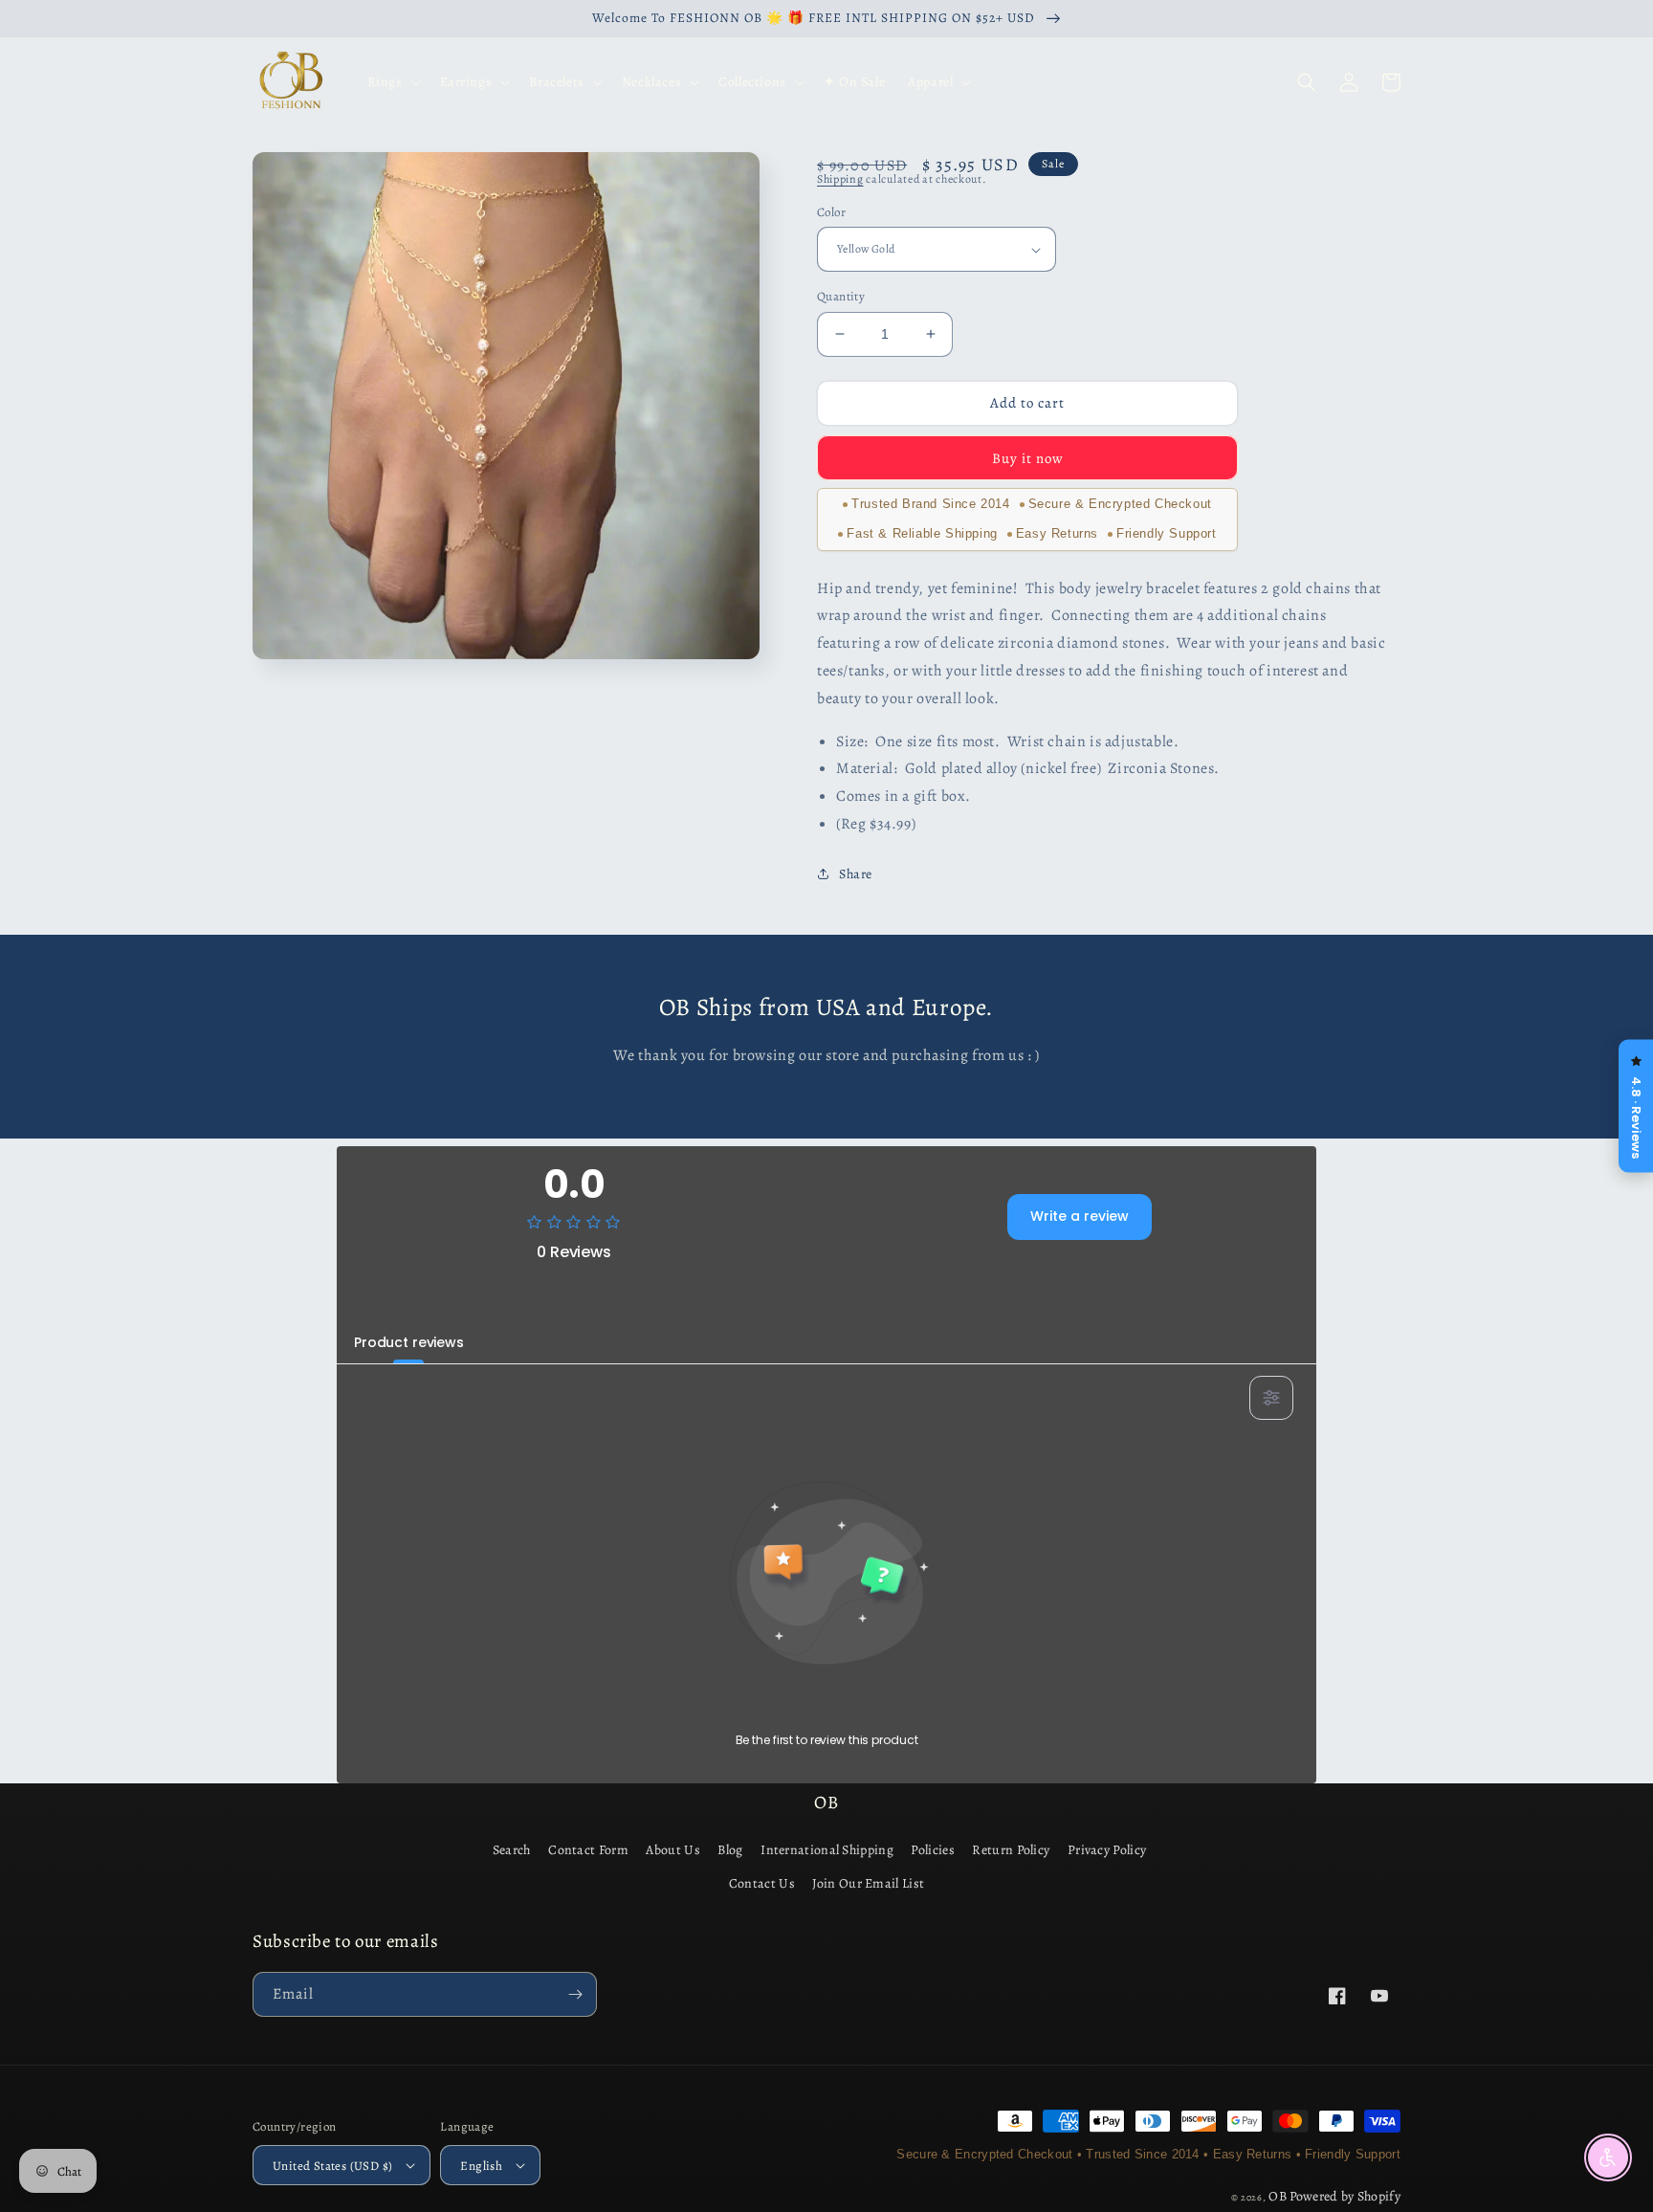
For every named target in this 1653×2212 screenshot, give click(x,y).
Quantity (841, 296)
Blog (730, 1850)
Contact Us (762, 1883)
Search (512, 1850)
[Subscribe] (575, 1994)
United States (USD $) (332, 2166)
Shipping (840, 179)
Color (831, 212)
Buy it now (1028, 458)
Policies (932, 1850)
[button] (392, 82)
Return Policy (1011, 1850)
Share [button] (856, 874)
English (481, 2166)
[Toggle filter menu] (1271, 1398)
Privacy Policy (1107, 1850)
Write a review (1080, 1216)
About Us (672, 1850)
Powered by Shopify (1345, 2196)
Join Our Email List (868, 1883)
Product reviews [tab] (409, 1342)
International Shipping (827, 1850)
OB (1278, 2196)
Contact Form (588, 1850)
